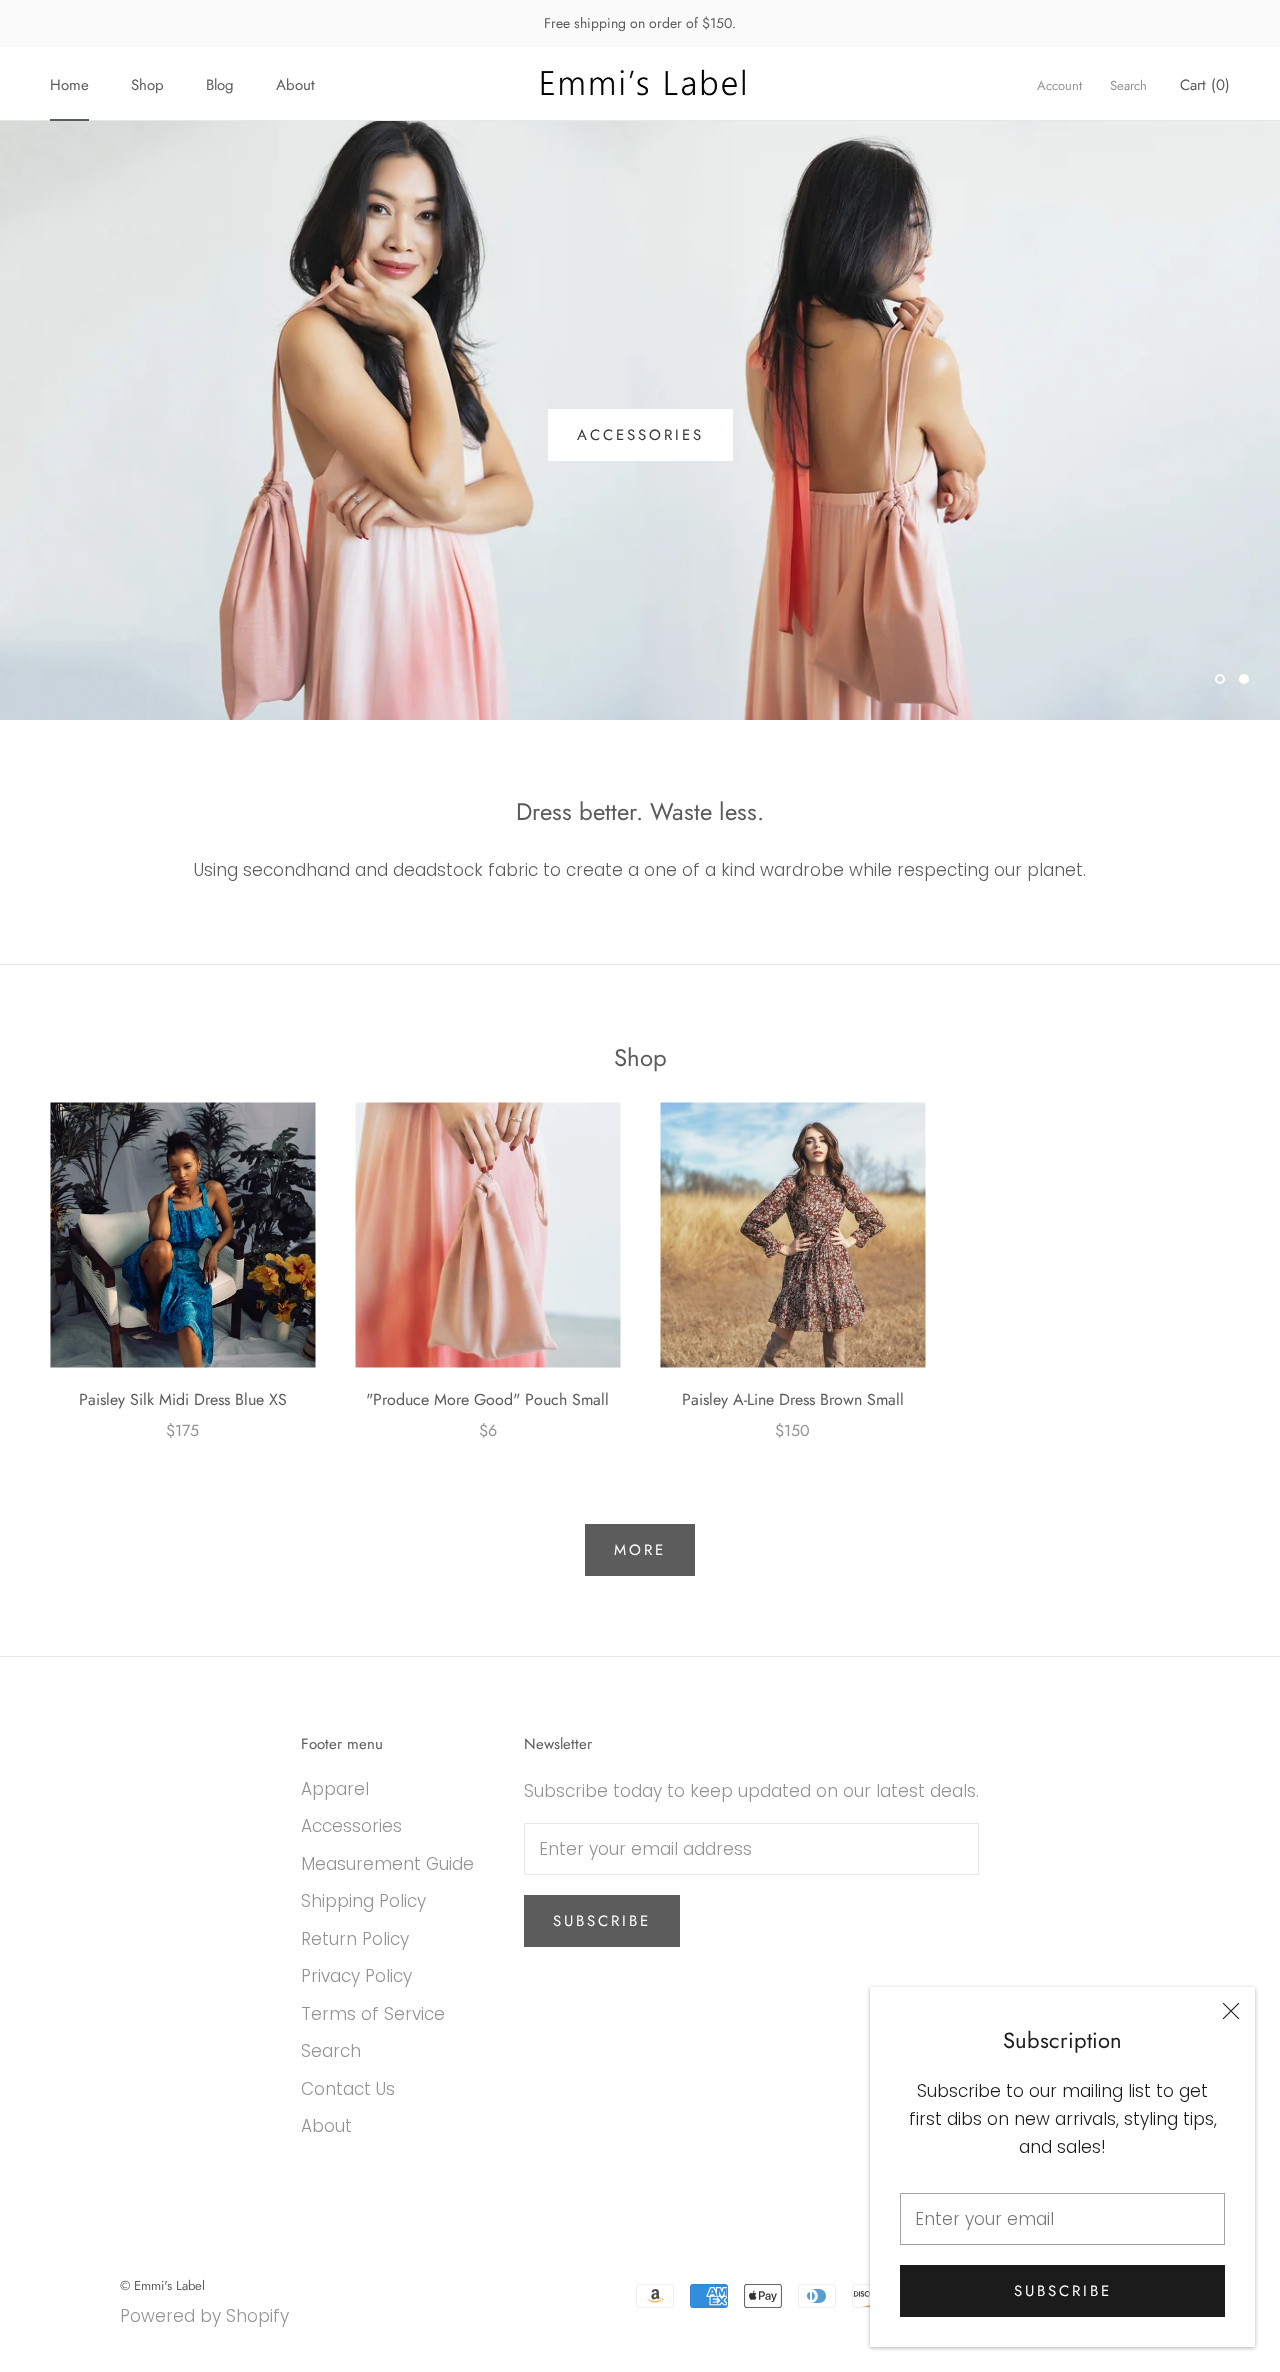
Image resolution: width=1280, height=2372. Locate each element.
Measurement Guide (387, 1864)
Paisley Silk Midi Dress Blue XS (183, 1399)
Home (69, 85)
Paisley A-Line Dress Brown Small (793, 1399)
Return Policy (355, 1939)
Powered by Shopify (204, 2316)
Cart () (1205, 85)
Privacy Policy (356, 1976)
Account (1059, 85)
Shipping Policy (363, 1901)
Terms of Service (373, 2014)
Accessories (640, 435)
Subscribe (1063, 2291)
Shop (147, 85)
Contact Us (348, 2089)
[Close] (1231, 2011)
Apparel (335, 1789)
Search (1128, 85)
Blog (220, 85)
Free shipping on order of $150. (640, 23)
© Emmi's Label (162, 2285)
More (640, 1550)
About (295, 85)
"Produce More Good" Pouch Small (487, 1399)
